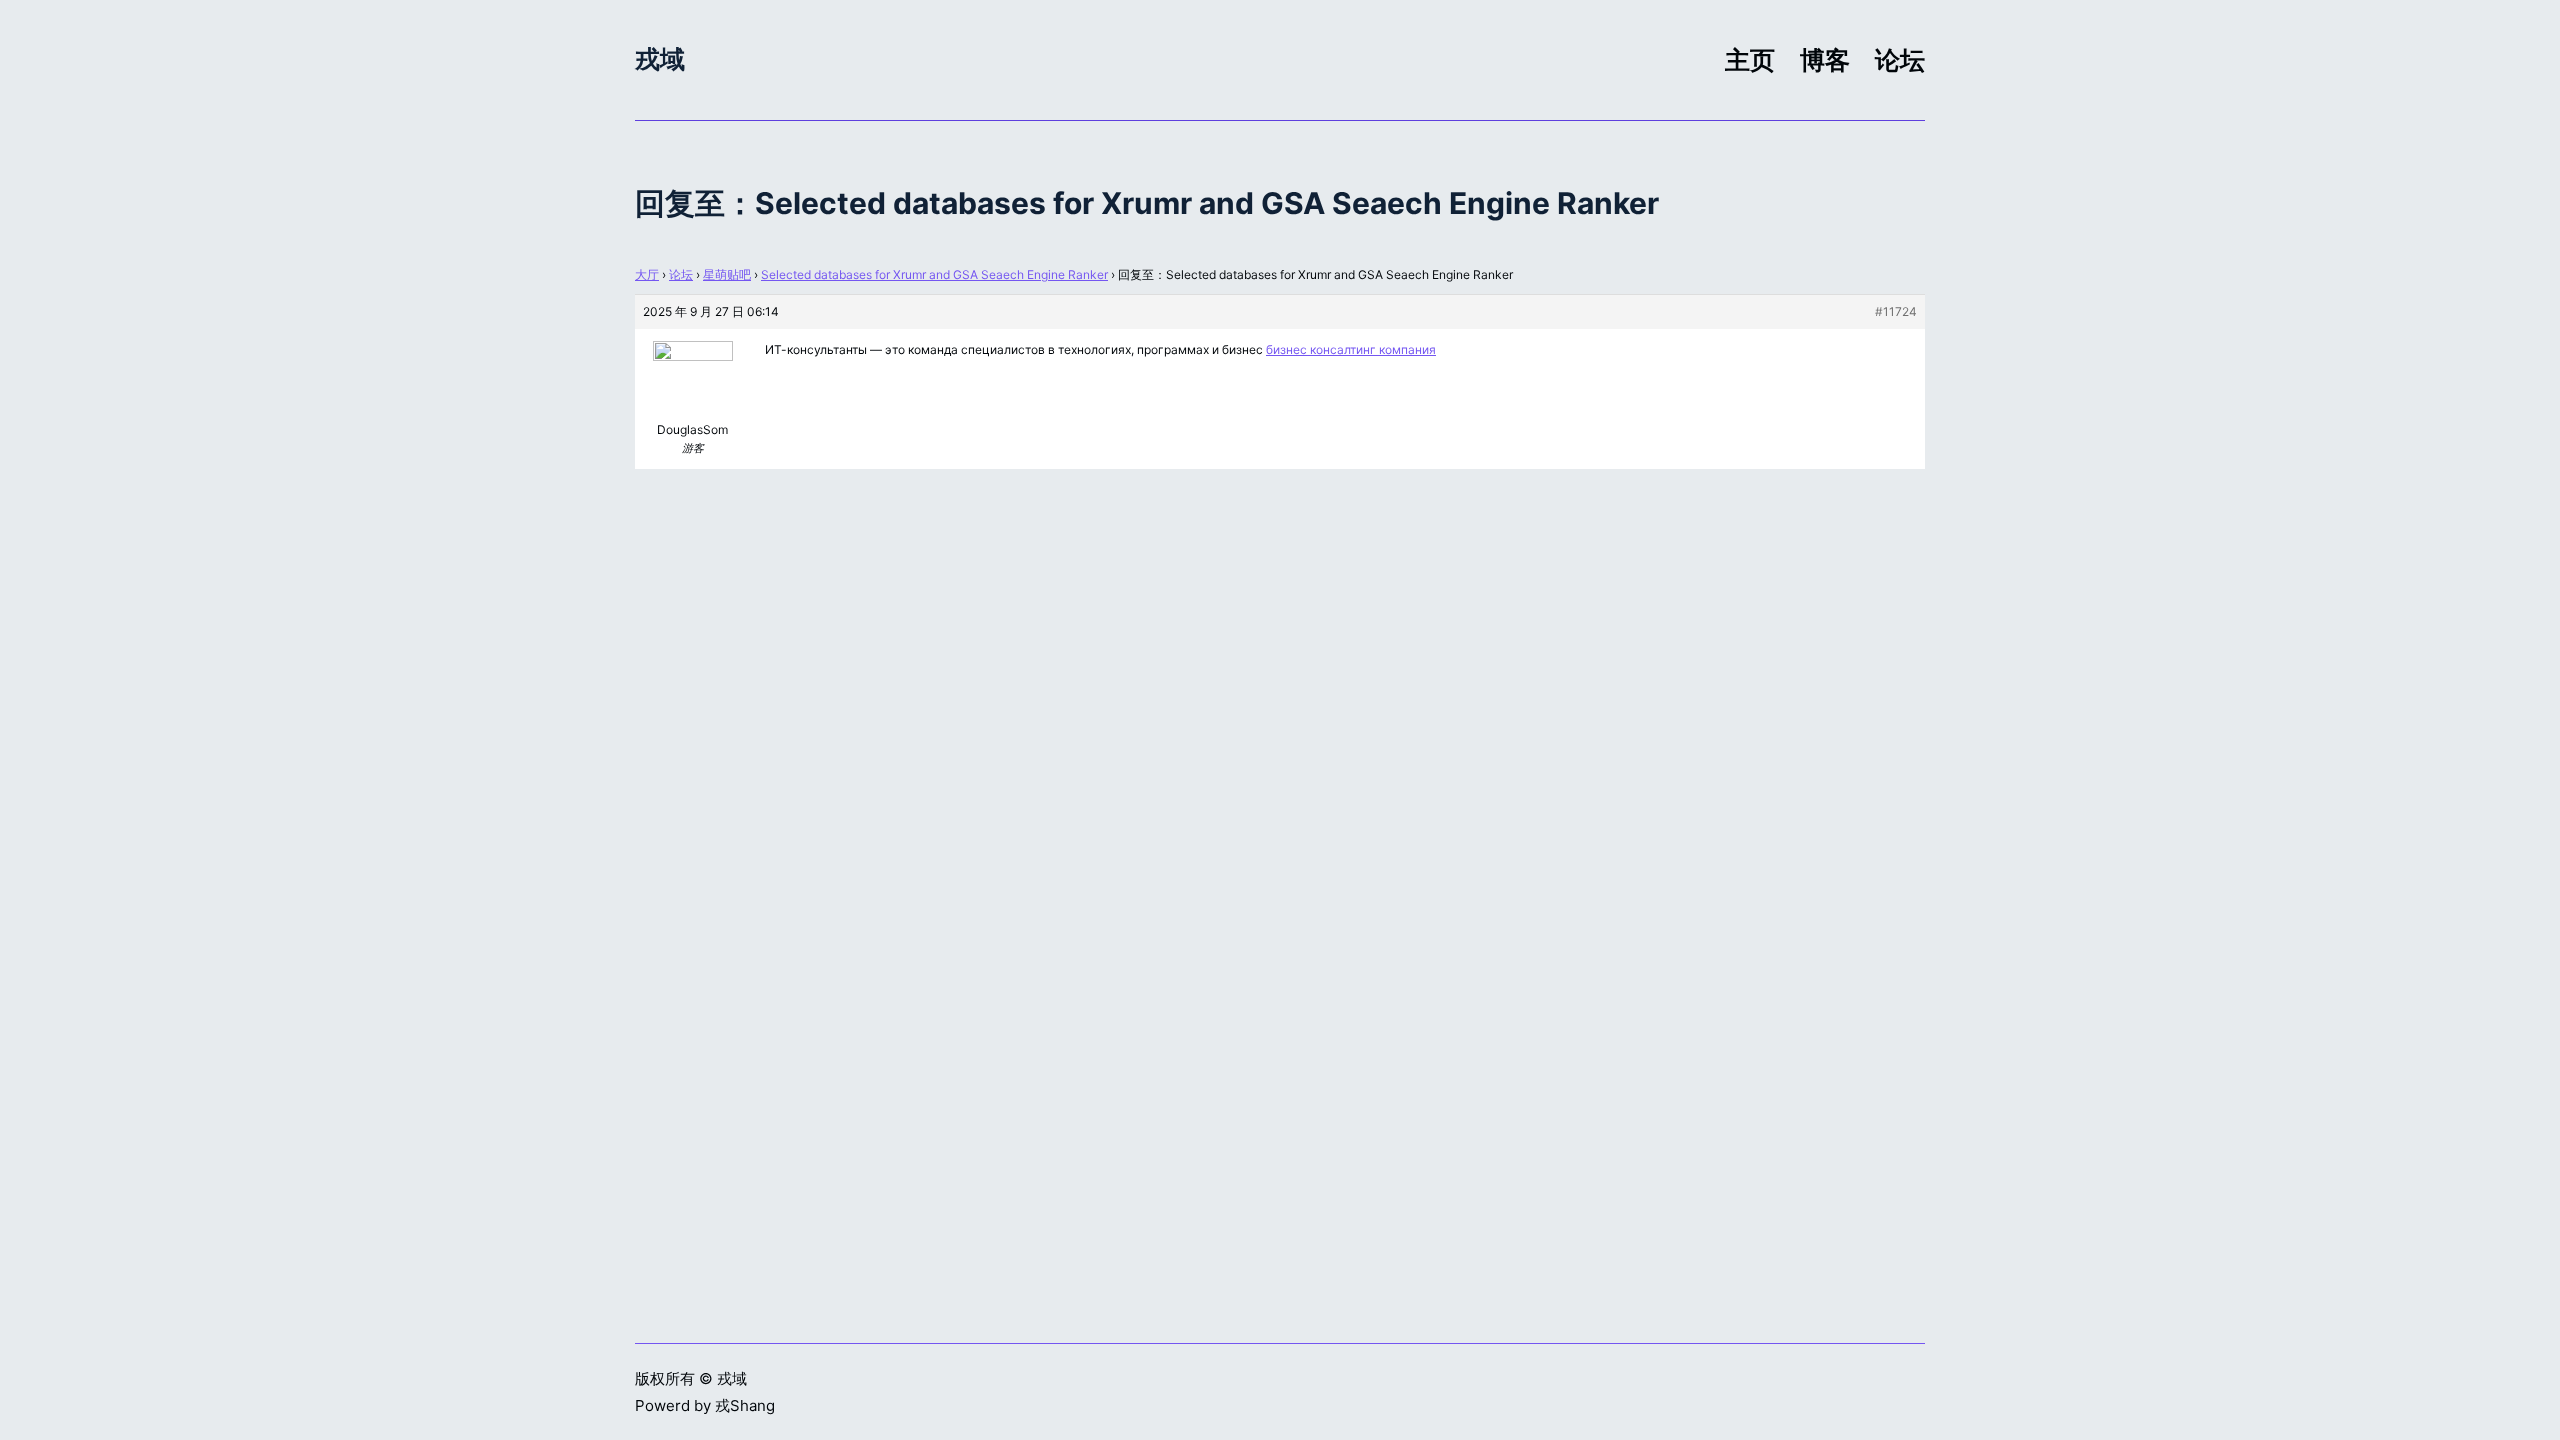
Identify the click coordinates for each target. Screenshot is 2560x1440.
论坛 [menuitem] (1900, 60)
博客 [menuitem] (1825, 60)
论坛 (681, 274)
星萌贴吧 (727, 274)
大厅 (647, 274)
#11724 (1896, 311)
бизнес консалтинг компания (1351, 349)
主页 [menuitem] (1750, 60)
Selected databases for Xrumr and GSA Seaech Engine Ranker (934, 274)
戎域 (660, 59)
